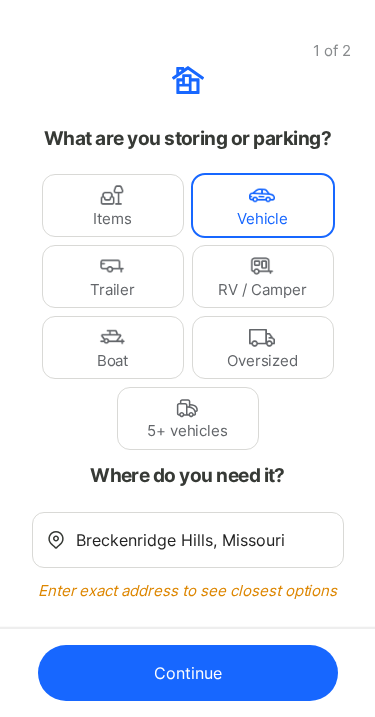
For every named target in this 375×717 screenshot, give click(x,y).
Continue (188, 673)
